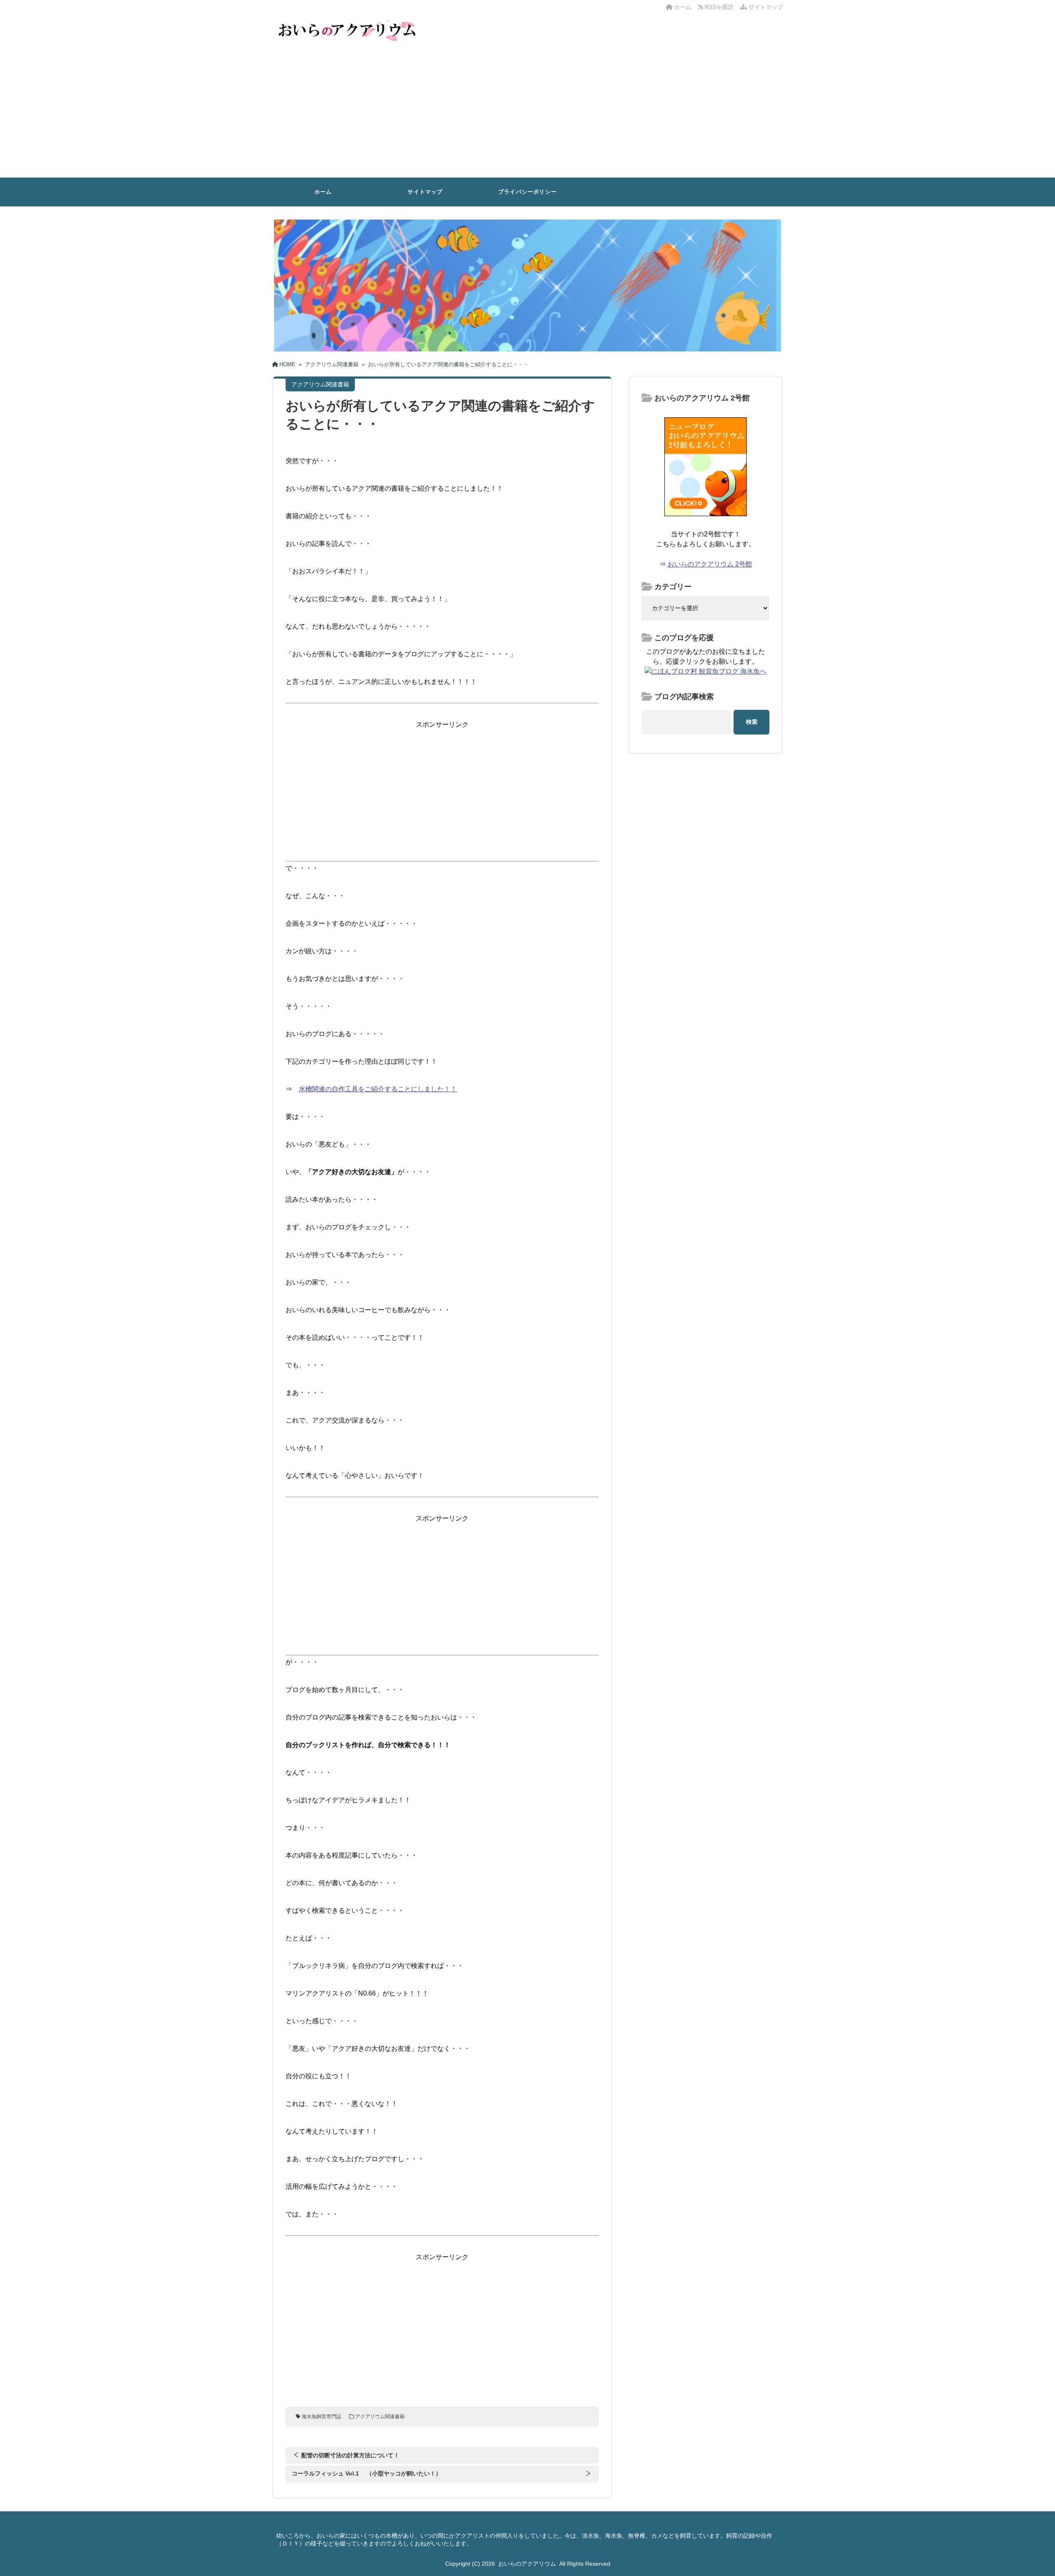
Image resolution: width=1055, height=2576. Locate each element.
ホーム (682, 7)
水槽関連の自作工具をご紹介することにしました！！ (378, 1089)
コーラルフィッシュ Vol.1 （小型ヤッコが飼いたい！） (367, 2473)
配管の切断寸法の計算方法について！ (350, 2455)
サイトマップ (765, 7)
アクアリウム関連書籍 (380, 2417)
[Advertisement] (527, 116)
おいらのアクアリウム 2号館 (710, 564)
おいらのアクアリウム (527, 2564)
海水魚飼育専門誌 (321, 2417)
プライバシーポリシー (527, 192)
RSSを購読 (720, 7)
